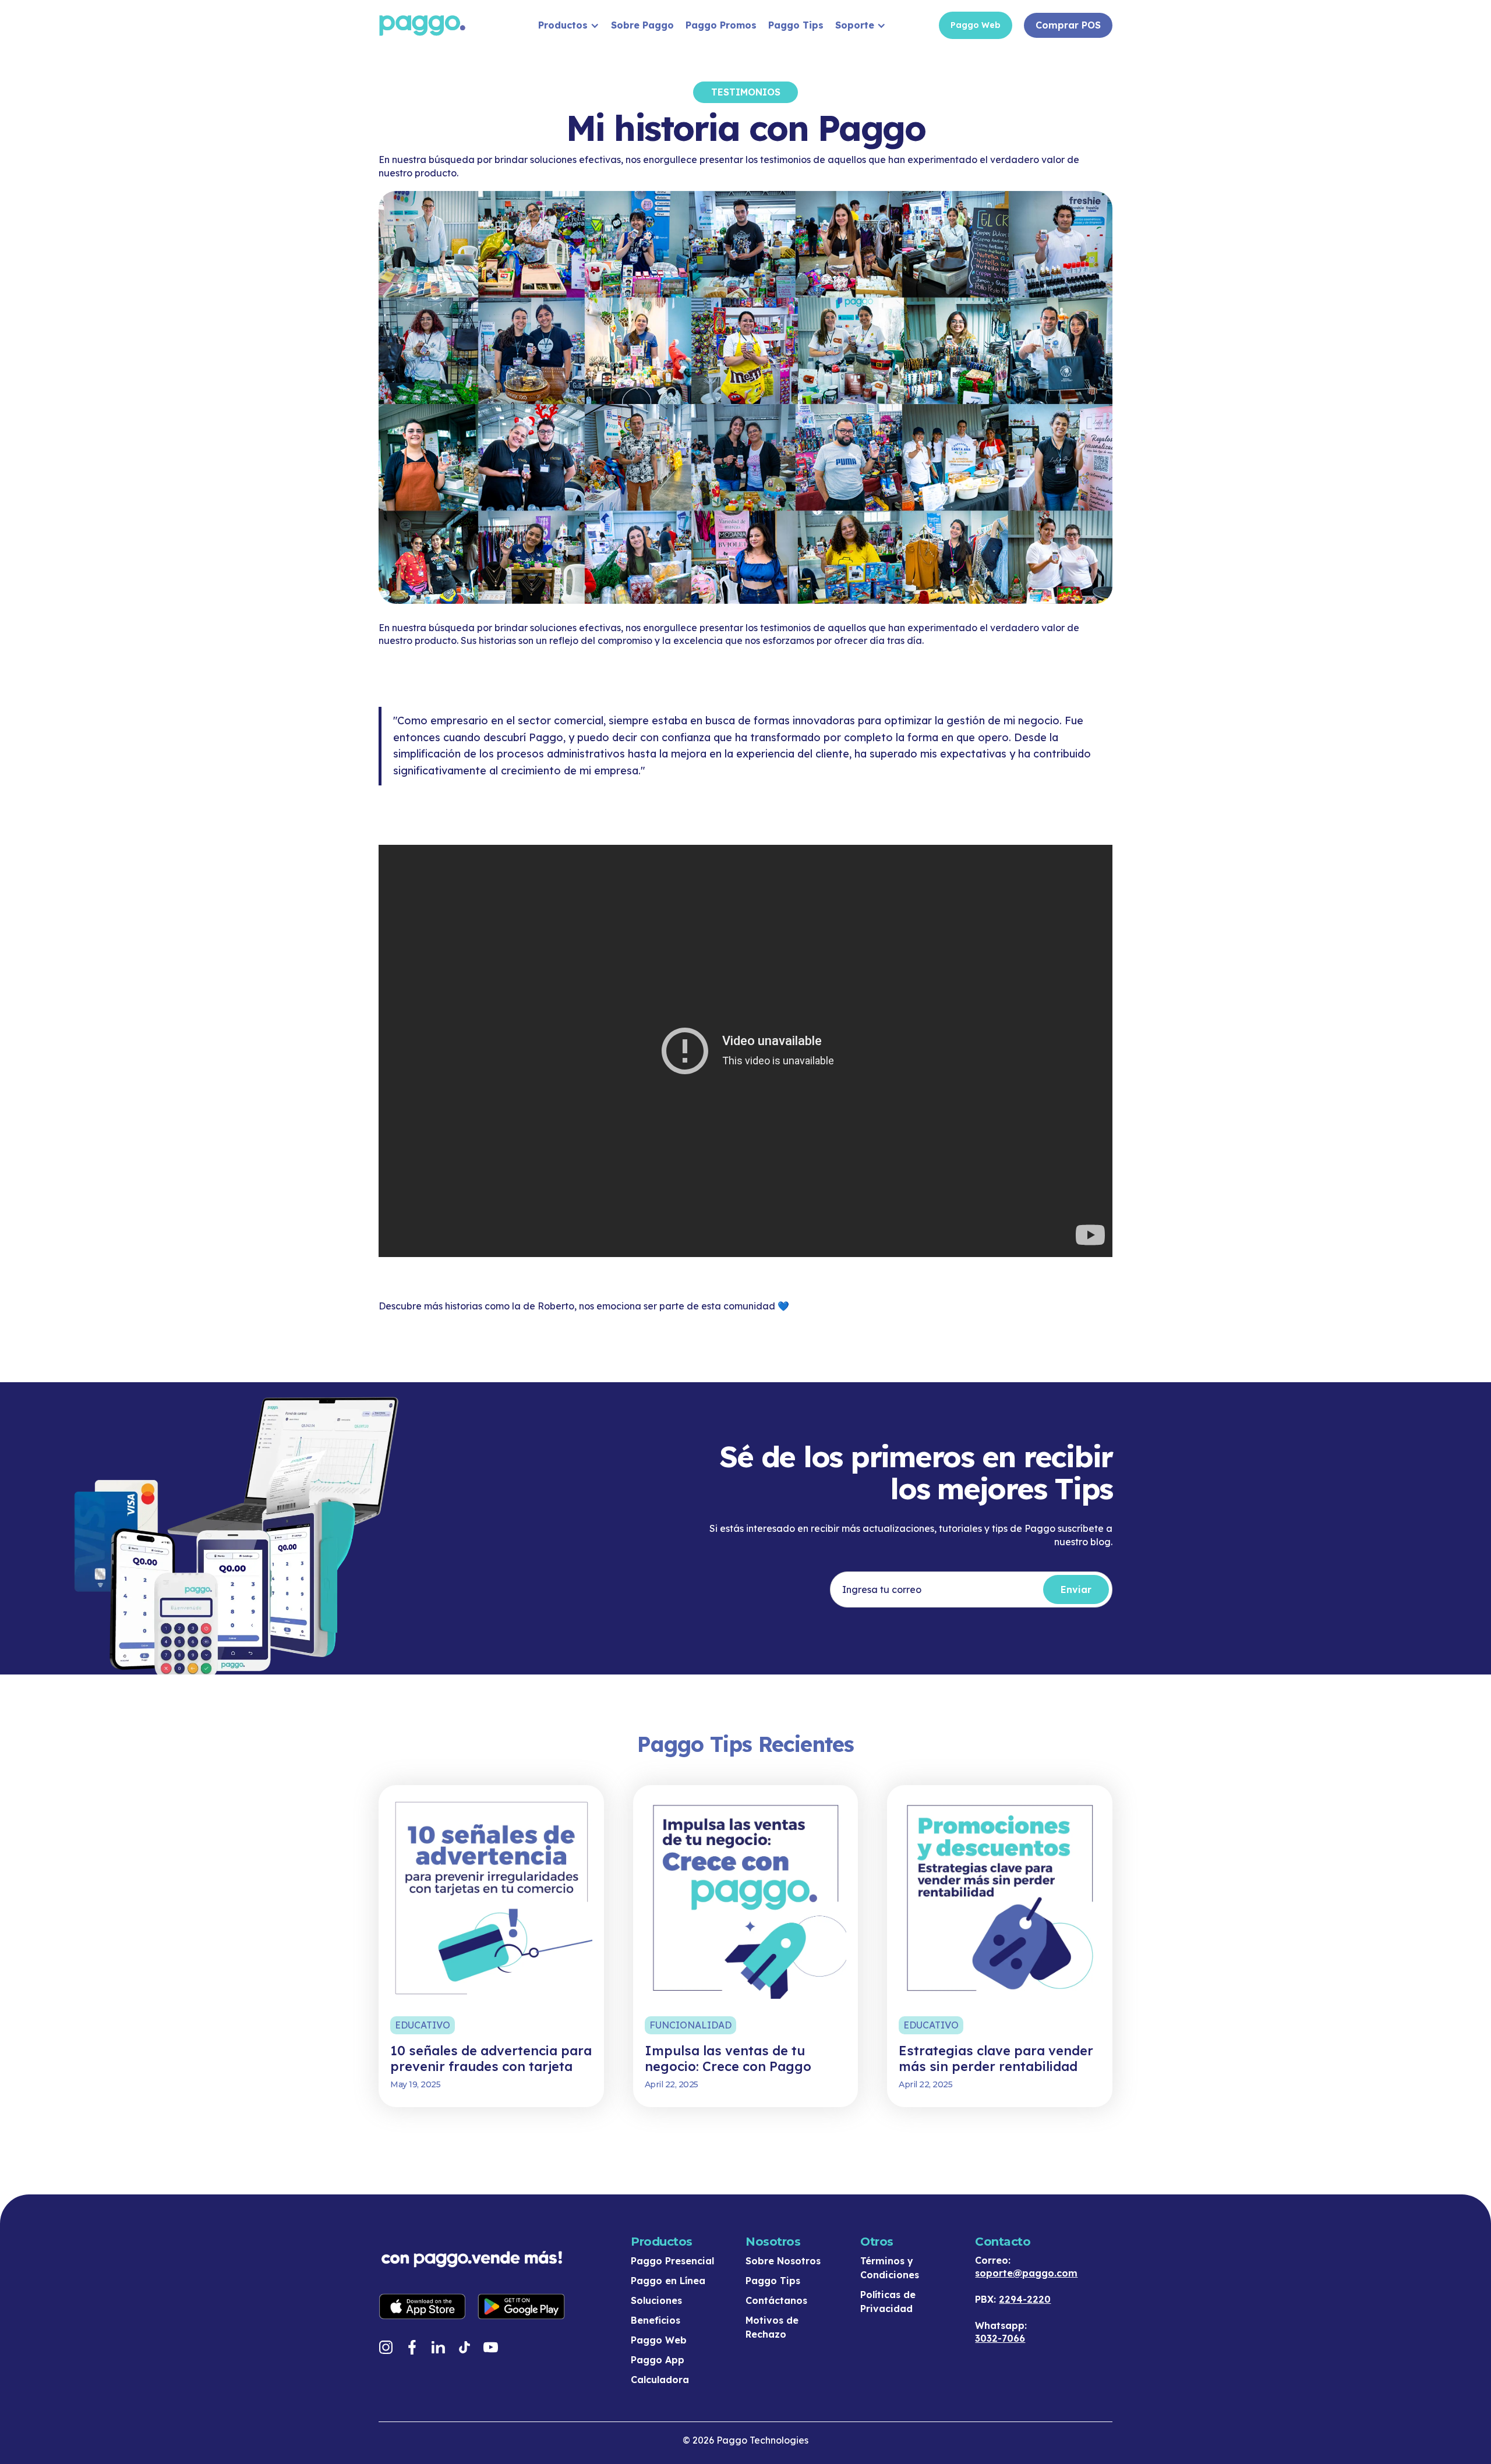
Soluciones (656, 2300)
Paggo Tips (796, 25)
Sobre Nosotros (783, 2261)
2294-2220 (1025, 2299)
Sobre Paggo (642, 25)
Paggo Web (976, 25)
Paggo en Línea (668, 2281)
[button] (569, 25)
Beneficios (656, 2320)
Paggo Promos (721, 25)
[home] (445, 25)
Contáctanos (776, 2300)
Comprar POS (1068, 25)
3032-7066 (1000, 2338)
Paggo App (658, 2360)
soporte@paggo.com (1026, 2273)
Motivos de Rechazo (772, 2327)
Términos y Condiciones (890, 2268)
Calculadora (660, 2380)
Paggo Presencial (672, 2261)
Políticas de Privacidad (888, 2302)
